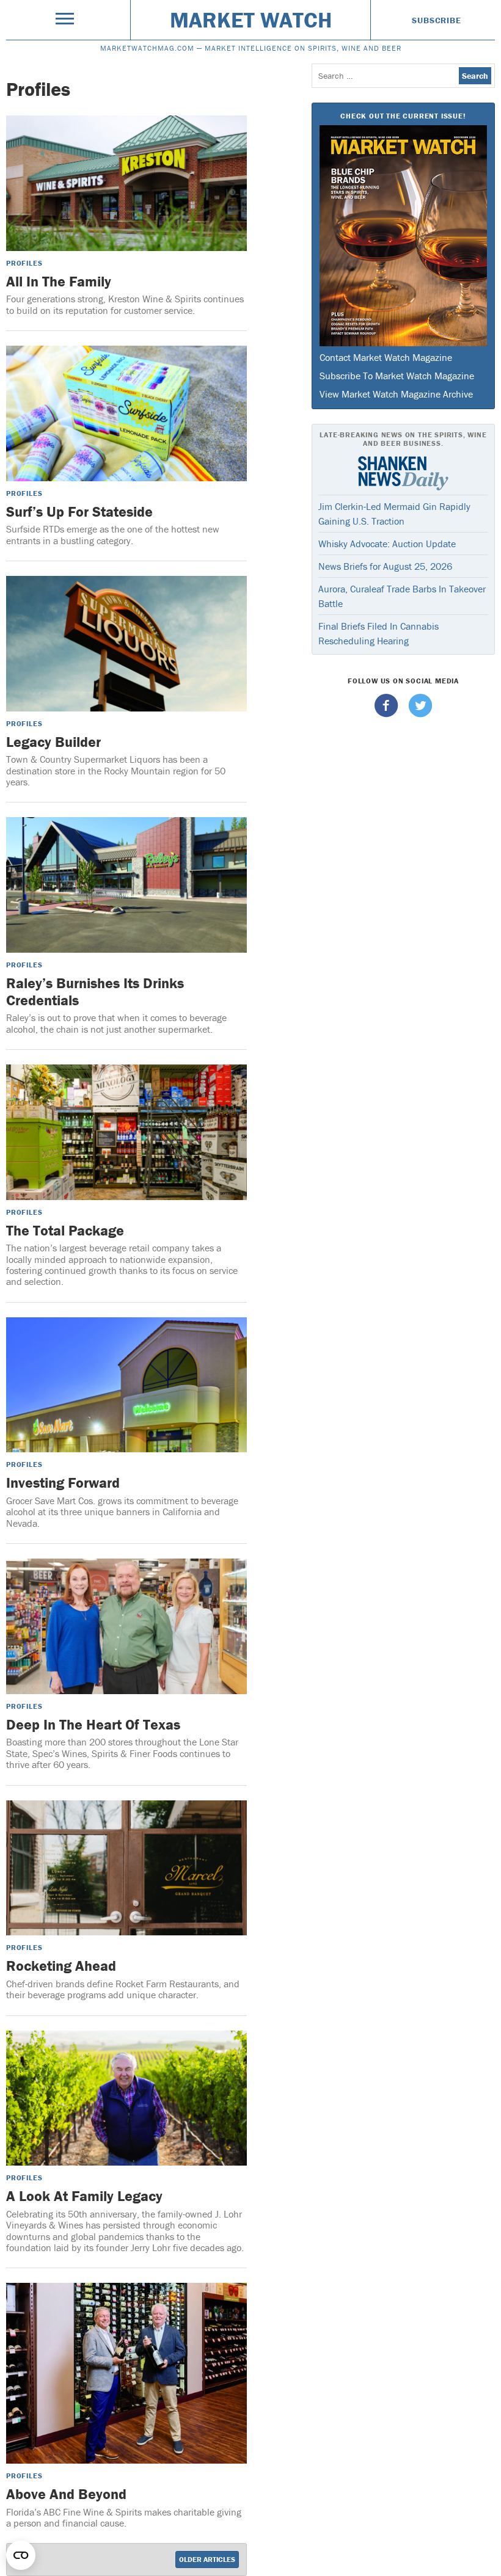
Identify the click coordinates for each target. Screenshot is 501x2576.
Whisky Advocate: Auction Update (387, 544)
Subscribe (436, 20)
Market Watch (251, 20)
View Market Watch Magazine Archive (396, 394)
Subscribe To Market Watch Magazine (397, 376)
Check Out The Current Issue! (403, 116)
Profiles (24, 263)
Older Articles (207, 2559)
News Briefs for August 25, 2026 (385, 566)
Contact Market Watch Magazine (386, 357)
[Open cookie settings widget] (21, 2555)
